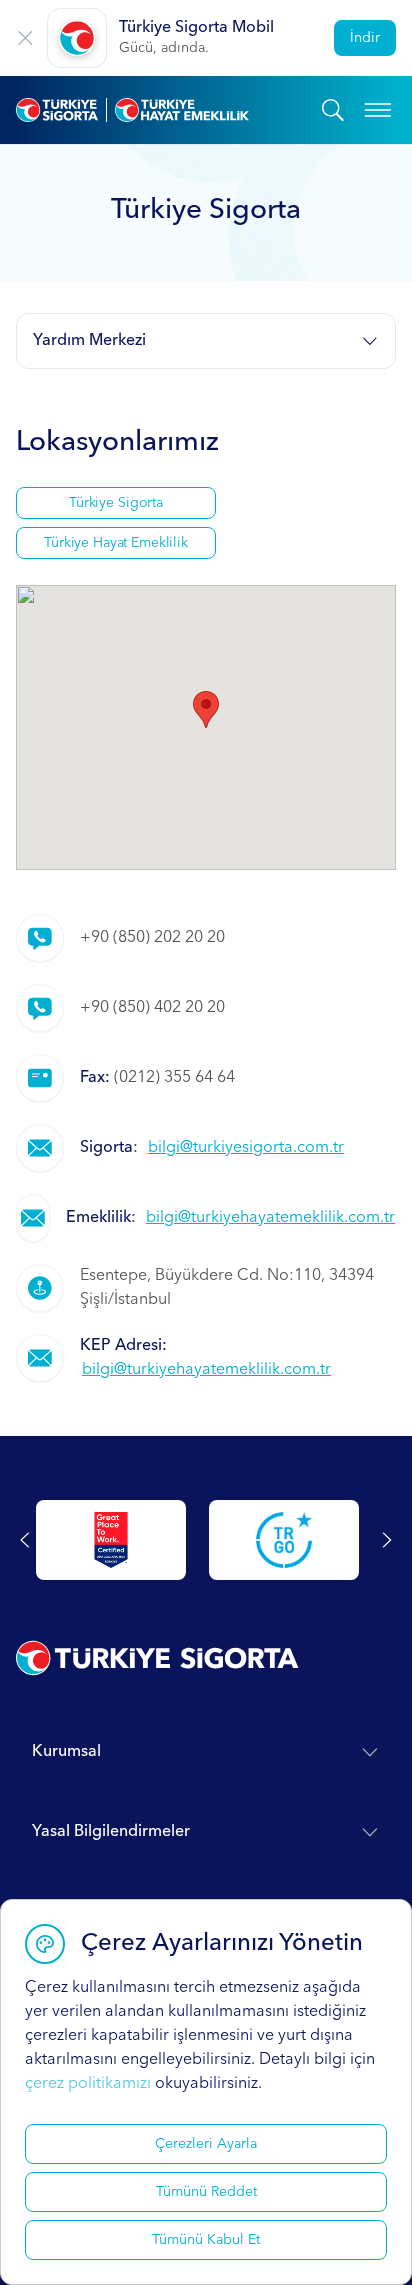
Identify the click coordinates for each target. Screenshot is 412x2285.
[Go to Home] (169, 110)
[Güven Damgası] (284, 1540)
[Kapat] (25, 38)
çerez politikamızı (88, 2084)
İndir (365, 38)
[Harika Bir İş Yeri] (111, 1540)
